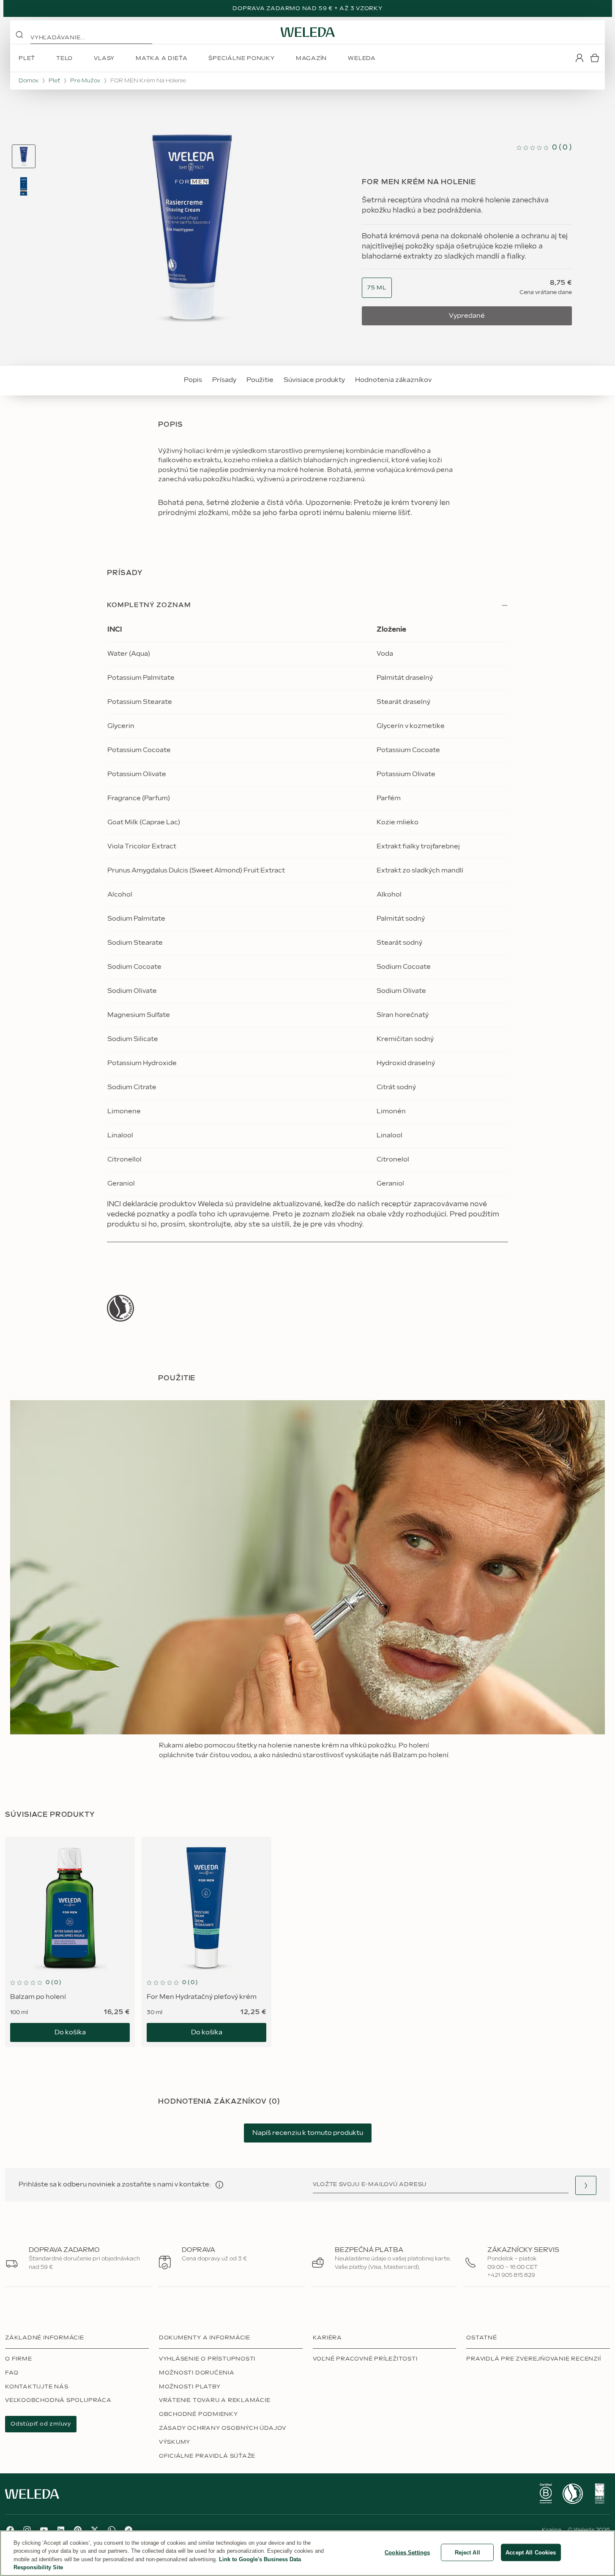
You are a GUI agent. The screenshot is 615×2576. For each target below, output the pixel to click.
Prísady (224, 380)
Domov (29, 81)
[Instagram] (27, 2530)
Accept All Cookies (531, 2553)
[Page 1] (24, 156)
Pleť (54, 81)
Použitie (260, 380)
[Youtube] (44, 2530)
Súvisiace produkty (314, 380)
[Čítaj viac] (120, 1308)
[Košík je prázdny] (595, 58)
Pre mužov (85, 81)
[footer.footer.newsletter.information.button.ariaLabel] (219, 2185)
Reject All (467, 2553)
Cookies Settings (407, 2553)
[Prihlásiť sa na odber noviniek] (586, 2185)
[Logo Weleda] (308, 32)
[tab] (24, 156)
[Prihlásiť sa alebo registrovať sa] (579, 58)
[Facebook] (10, 2530)
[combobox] (377, 288)
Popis (193, 380)
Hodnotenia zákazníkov (393, 380)
